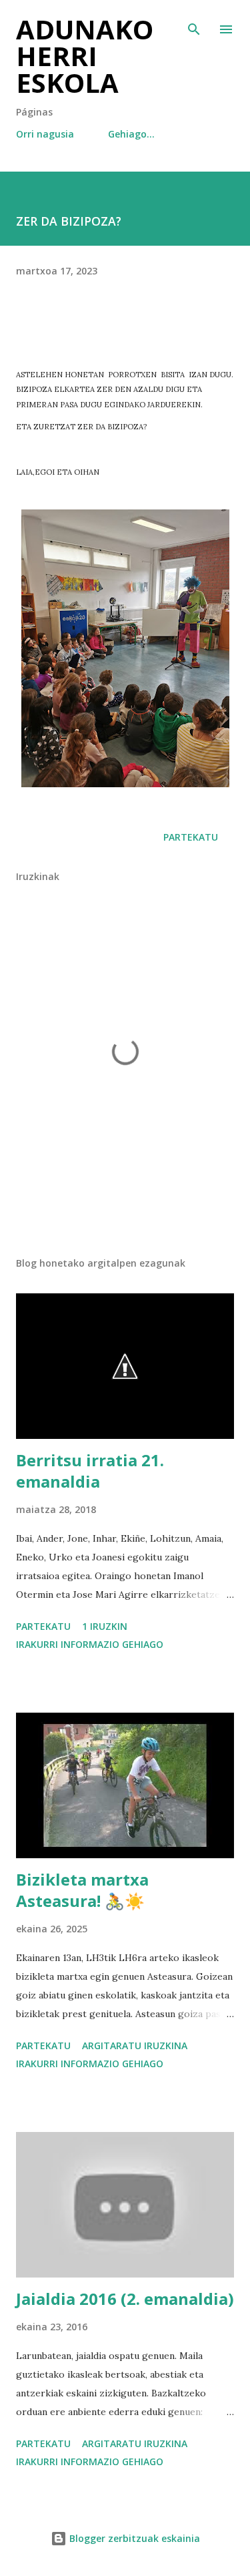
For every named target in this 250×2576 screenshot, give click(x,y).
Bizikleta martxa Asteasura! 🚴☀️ (82, 1890)
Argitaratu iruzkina (135, 2046)
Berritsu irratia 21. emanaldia (90, 1471)
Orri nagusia (45, 134)
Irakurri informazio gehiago (90, 1644)
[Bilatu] (194, 24)
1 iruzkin (105, 1626)
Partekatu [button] (191, 837)
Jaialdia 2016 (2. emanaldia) (125, 2299)
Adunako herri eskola (85, 56)
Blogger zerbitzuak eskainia (133, 2538)
